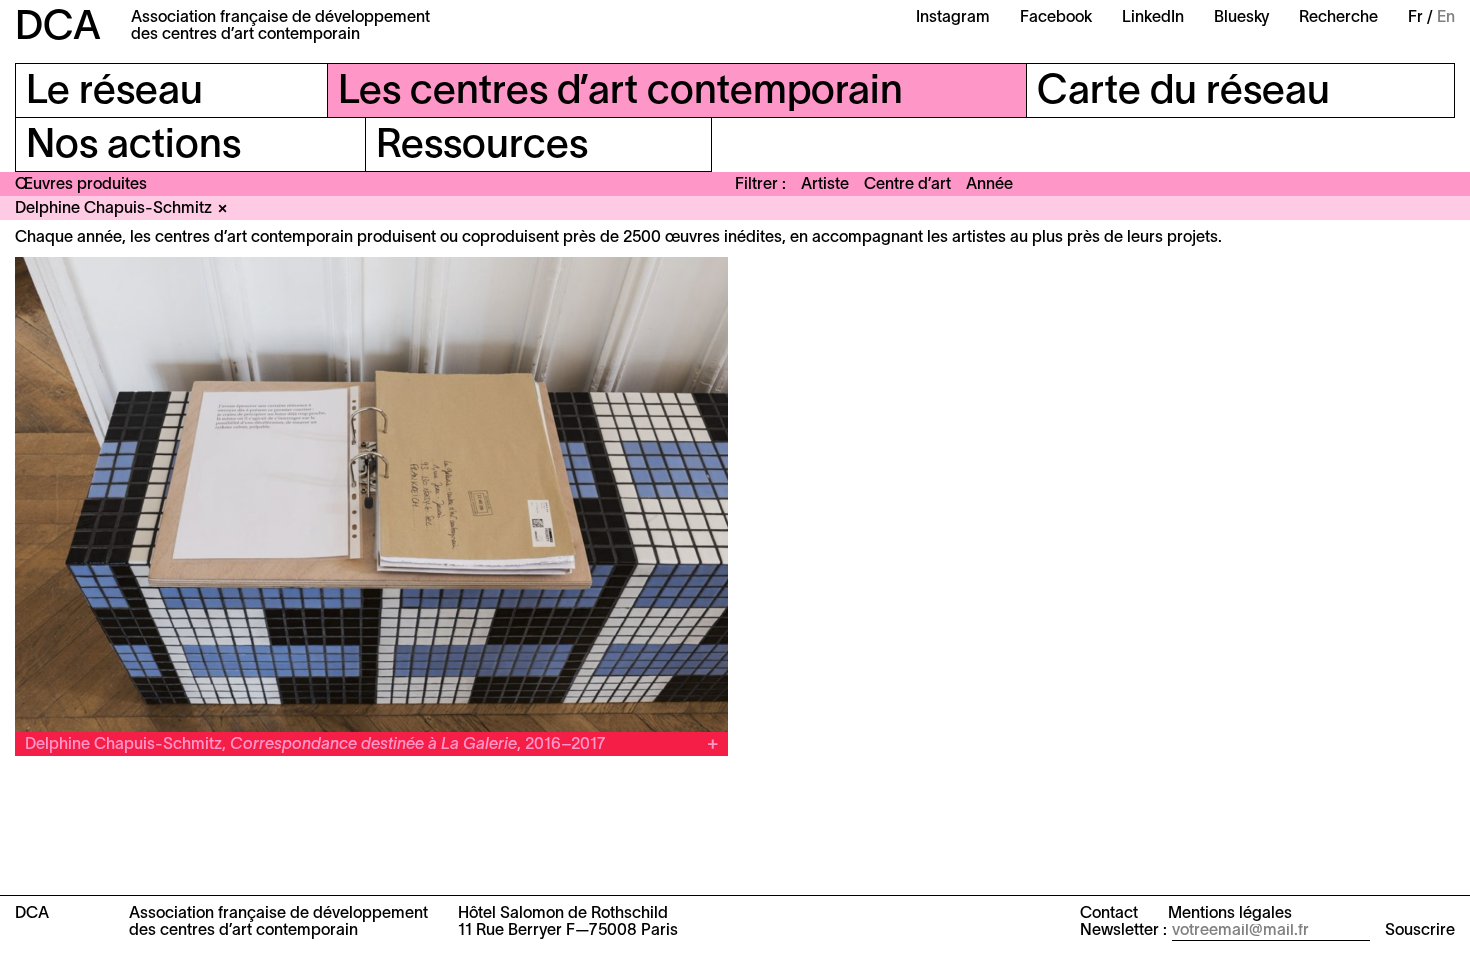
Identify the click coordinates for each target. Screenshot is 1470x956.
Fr (1415, 18)
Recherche (1338, 18)
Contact (1109, 914)
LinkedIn (1153, 18)
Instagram (953, 18)
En (1446, 18)
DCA (58, 28)
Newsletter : (1123, 931)
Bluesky (1241, 18)
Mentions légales (1230, 914)
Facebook (1056, 18)
